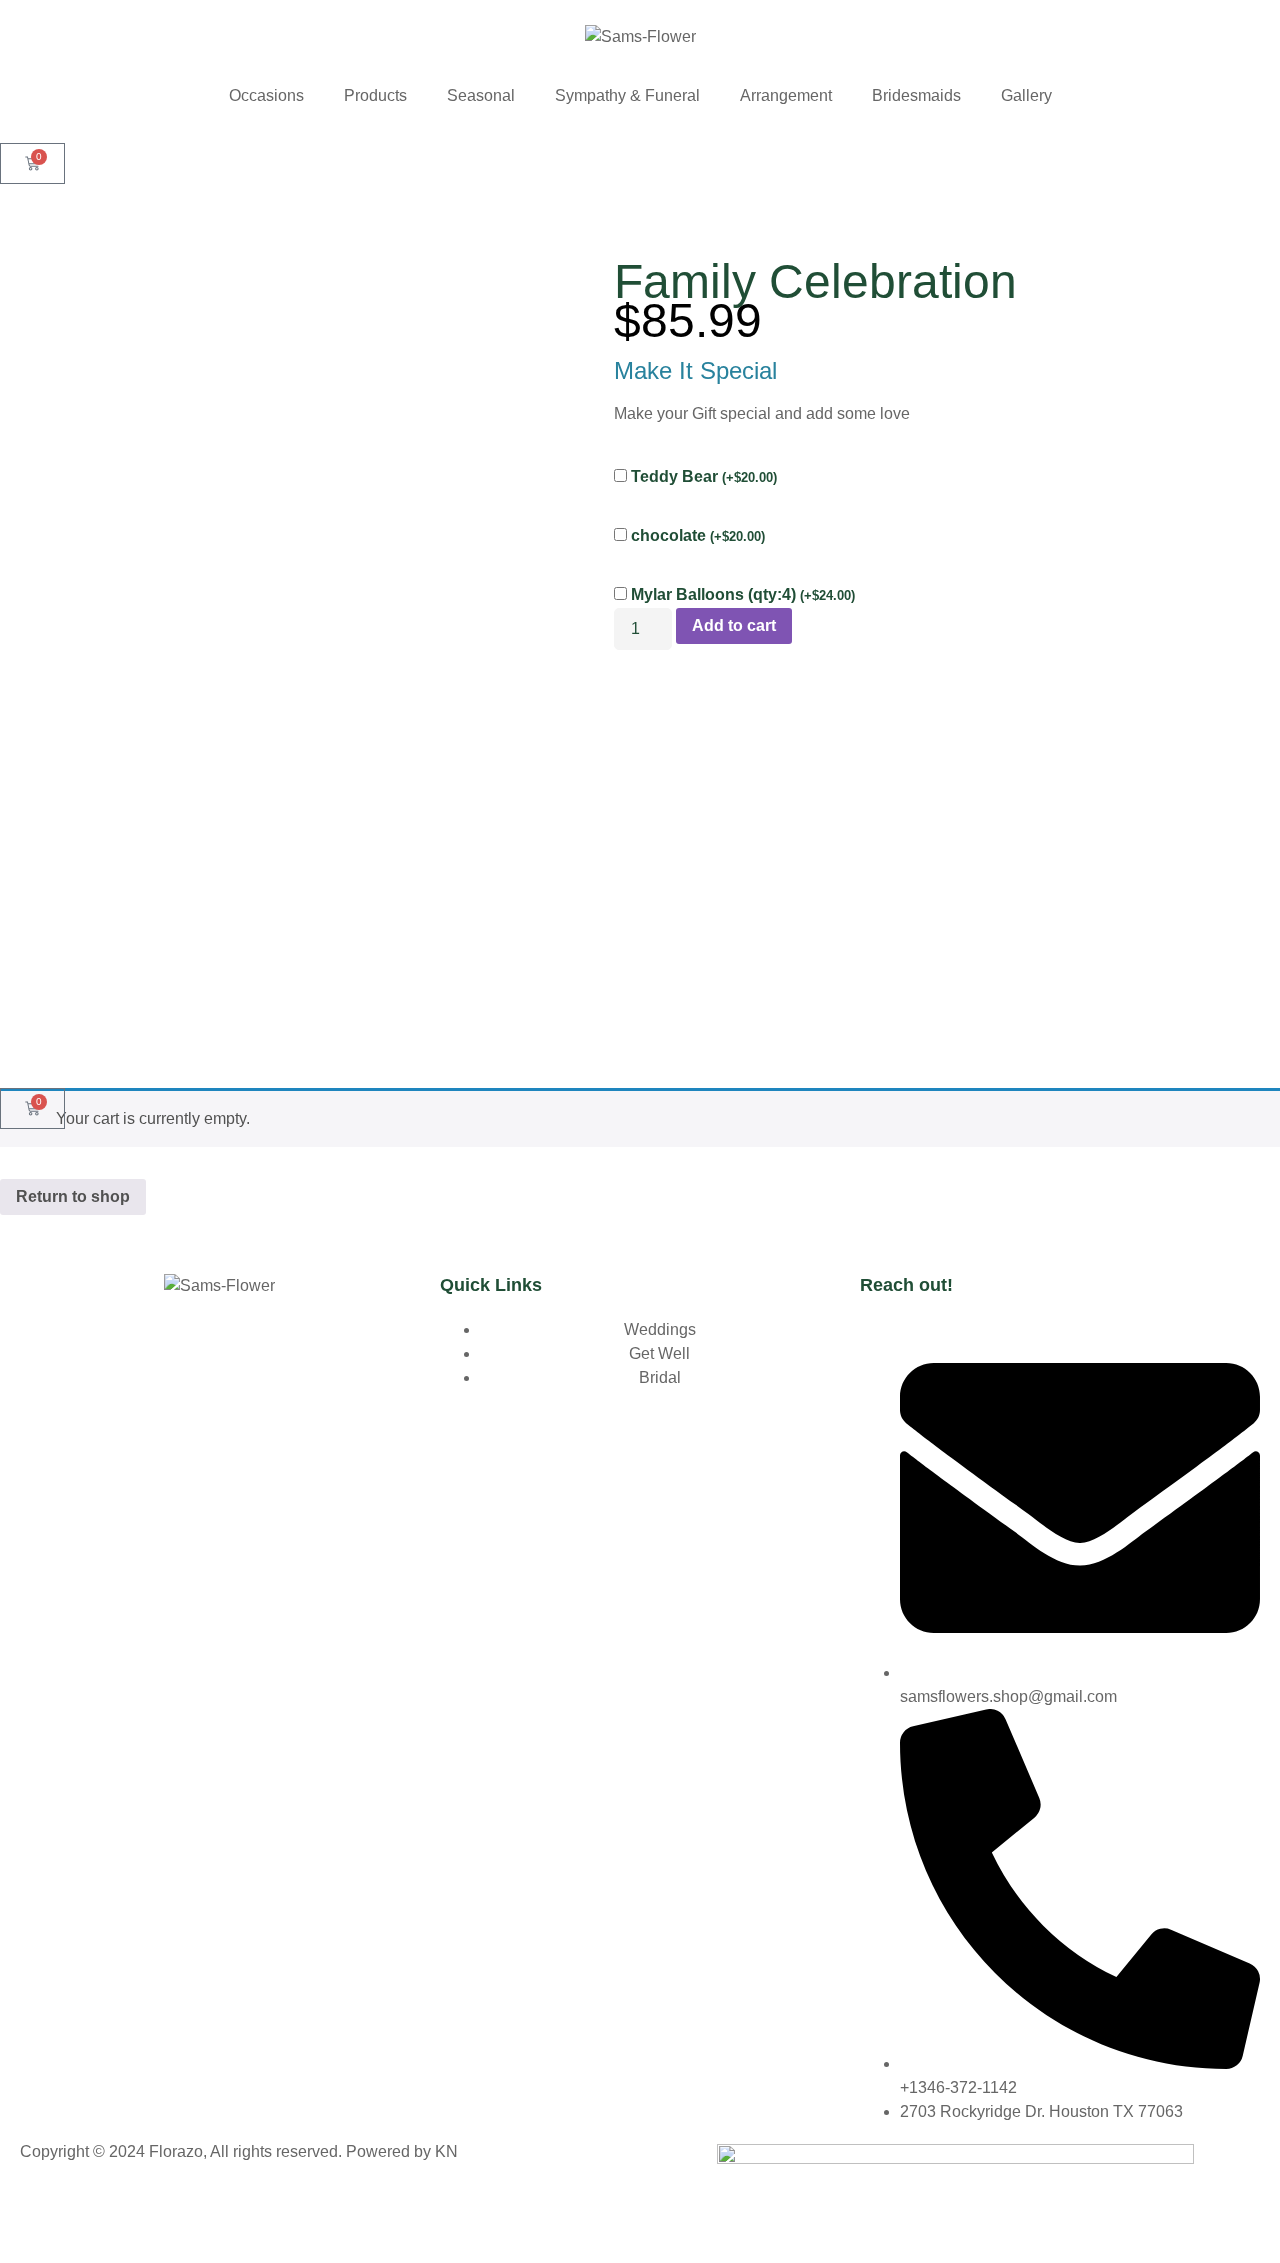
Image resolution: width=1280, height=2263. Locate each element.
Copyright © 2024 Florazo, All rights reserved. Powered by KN (239, 2151)
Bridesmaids (916, 95)
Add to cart (734, 625)
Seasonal (481, 95)
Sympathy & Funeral (627, 95)
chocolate (698, 535)
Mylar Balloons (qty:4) (743, 594)
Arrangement (786, 95)
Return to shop (73, 1196)
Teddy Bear (704, 476)
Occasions (266, 95)
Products (375, 95)
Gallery (1026, 95)
